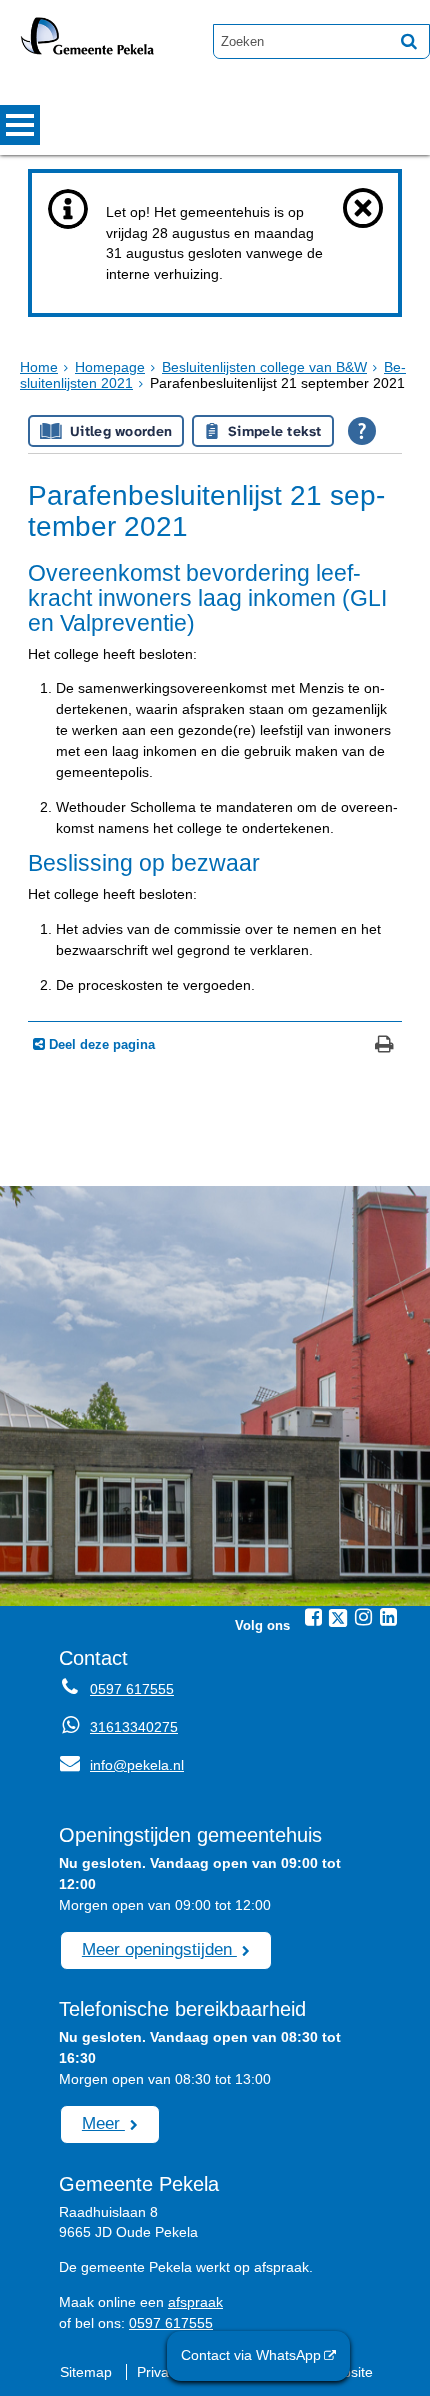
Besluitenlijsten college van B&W (264, 367)
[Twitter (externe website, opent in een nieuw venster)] (338, 1618)
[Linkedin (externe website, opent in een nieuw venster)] (388, 1617)
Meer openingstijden (159, 1949)
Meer (103, 2123)
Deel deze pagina (100, 1045)
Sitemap (86, 2372)
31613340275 (134, 1727)
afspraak (195, 2302)
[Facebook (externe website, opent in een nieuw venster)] (313, 1617)
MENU (20, 125)
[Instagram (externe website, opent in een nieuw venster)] (363, 1617)
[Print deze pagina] (384, 1046)
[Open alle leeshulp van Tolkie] (362, 431)
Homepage (110, 367)
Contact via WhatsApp (251, 2355)
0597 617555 (132, 1689)
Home (39, 367)
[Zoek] (409, 41)
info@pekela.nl (121, 1765)
